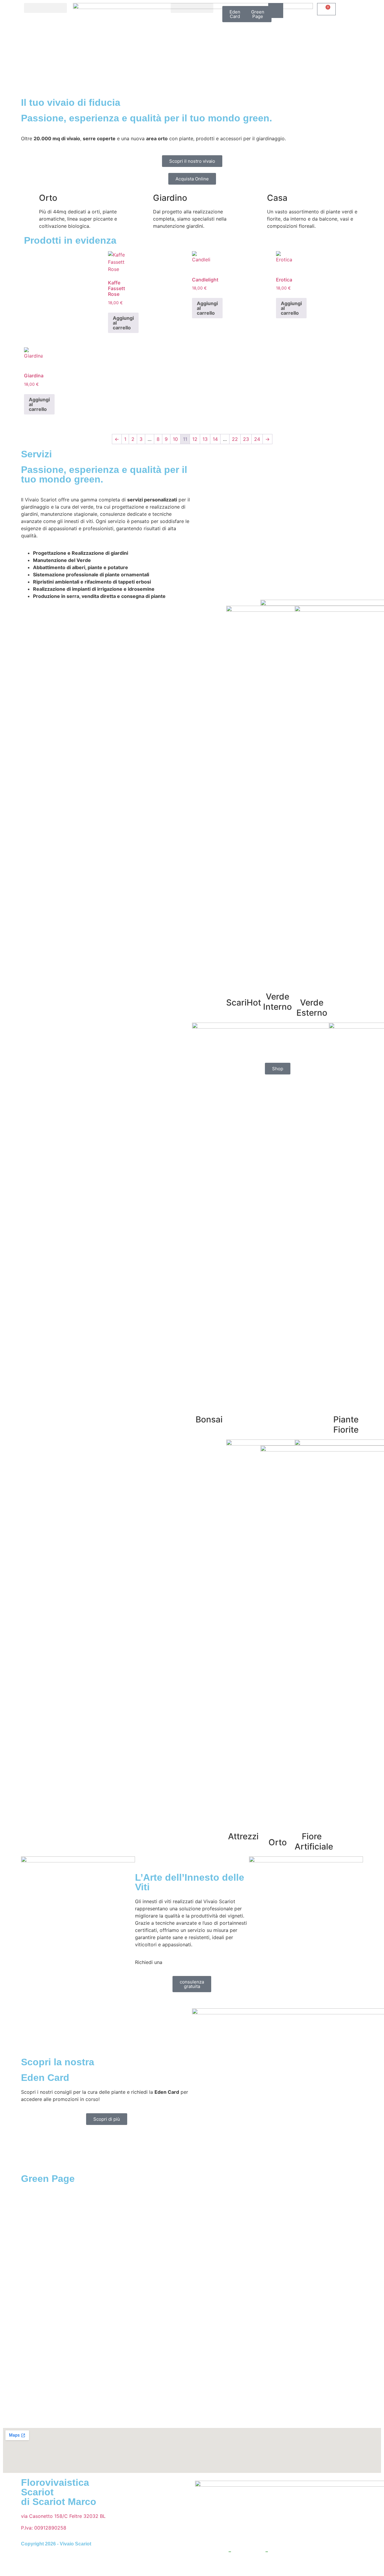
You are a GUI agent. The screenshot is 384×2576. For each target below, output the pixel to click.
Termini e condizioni (293, 2552)
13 (205, 439)
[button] (45, 8)
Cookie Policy (248, 2552)
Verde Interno (277, 1002)
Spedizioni (332, 2552)
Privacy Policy (211, 2552)
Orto (278, 1842)
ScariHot (244, 1003)
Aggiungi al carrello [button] (123, 323)
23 (246, 439)
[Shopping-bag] (276, 10)
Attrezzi (243, 1836)
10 (175, 439)
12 (195, 439)
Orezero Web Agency (272, 2565)
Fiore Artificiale (314, 1841)
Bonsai (209, 1419)
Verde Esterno (312, 1008)
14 (215, 439)
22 (235, 439)
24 (257, 439)
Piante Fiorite (346, 1425)
